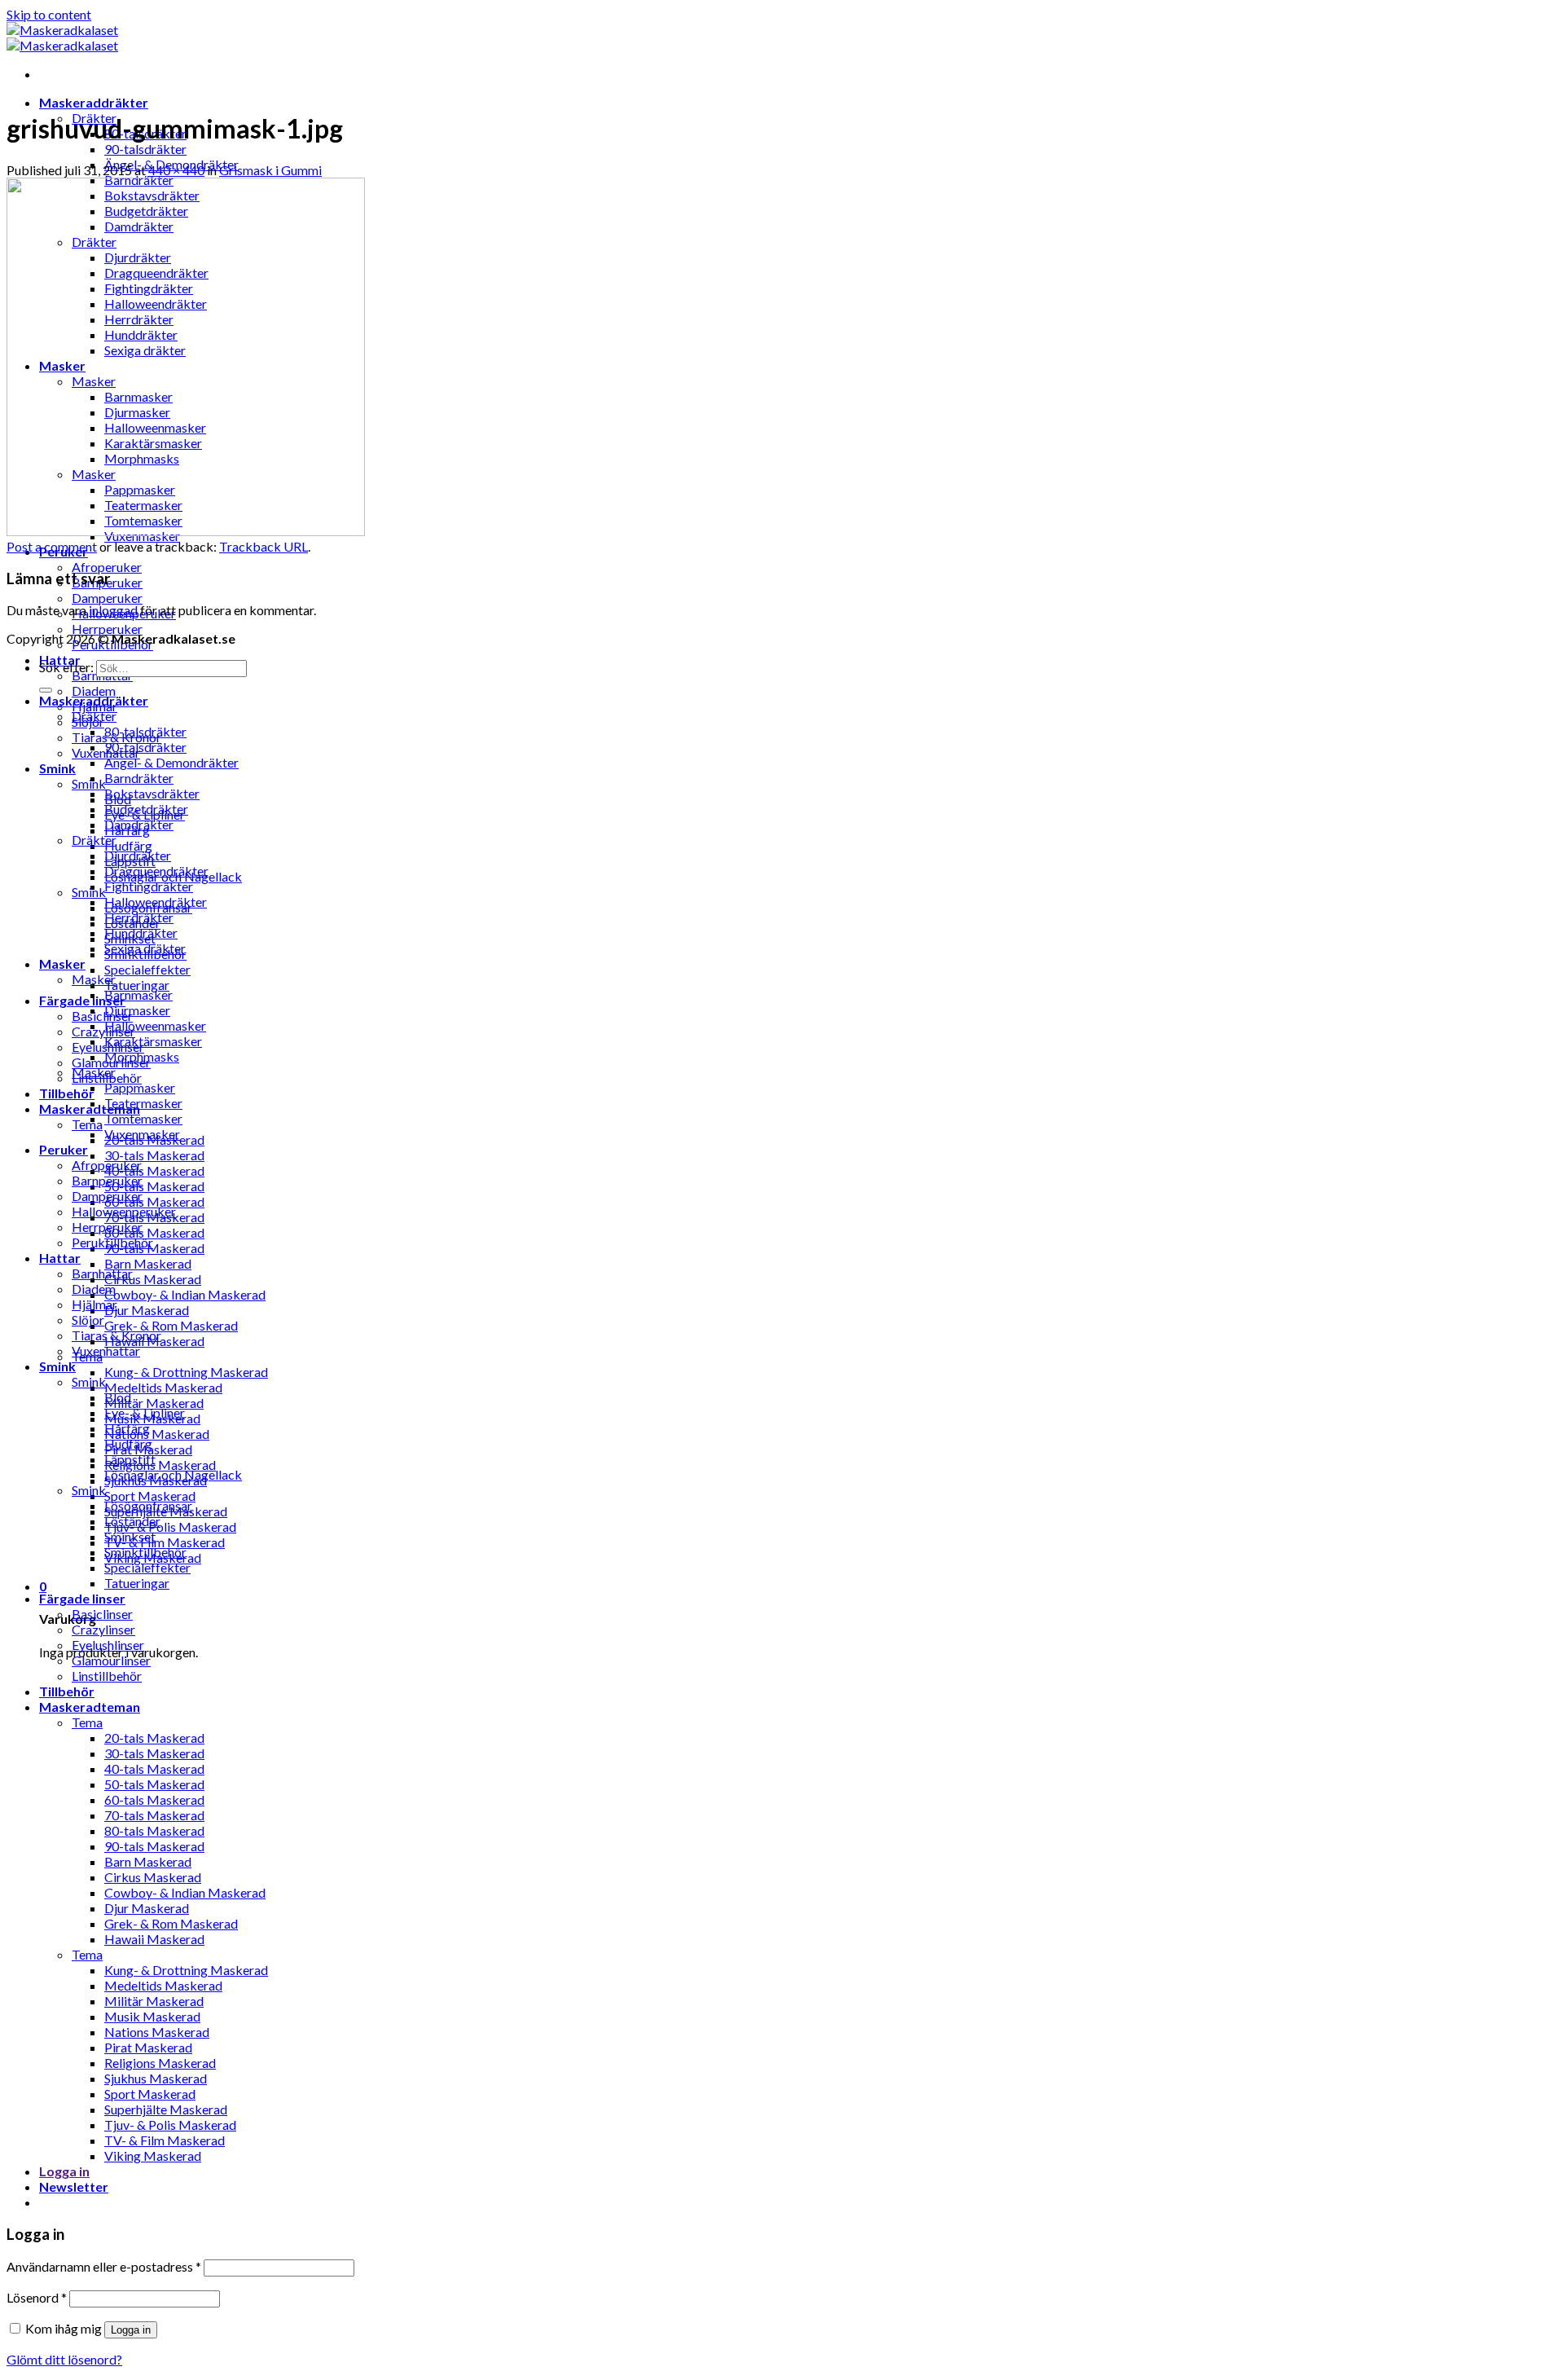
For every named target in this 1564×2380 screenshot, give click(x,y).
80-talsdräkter (145, 731)
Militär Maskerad (154, 1403)
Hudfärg (128, 845)
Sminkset (130, 1536)
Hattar (60, 1258)
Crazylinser (103, 1031)
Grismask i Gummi (270, 170)
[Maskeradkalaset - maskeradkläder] (62, 37)
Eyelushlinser (108, 1645)
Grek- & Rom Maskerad (171, 1325)
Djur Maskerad (147, 1310)
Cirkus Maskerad (153, 1279)
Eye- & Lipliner (145, 1412)
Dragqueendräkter (156, 871)
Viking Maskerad (153, 2156)
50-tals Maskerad (154, 1186)
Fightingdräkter (149, 886)
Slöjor (88, 1320)
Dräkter (94, 716)
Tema (87, 1124)
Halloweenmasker (155, 1025)
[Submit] (46, 690)
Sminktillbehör (145, 1552)
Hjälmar (94, 1304)
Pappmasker (140, 1087)
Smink (57, 768)
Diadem (94, 691)
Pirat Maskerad (148, 2047)
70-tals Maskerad (154, 1815)
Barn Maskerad (148, 1263)
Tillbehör (67, 1093)
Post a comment (52, 546)
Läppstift (130, 1459)
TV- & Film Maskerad (165, 1542)
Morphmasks (142, 1056)
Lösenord (37, 2297)
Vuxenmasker (142, 1134)
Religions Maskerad (160, 1465)
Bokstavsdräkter (152, 793)
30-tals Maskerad (154, 1155)
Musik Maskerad (152, 2016)
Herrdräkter (139, 917)
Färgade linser (82, 1000)
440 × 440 (176, 170)
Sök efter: (66, 667)
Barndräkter (139, 778)
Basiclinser (102, 1016)
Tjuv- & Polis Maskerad (170, 1527)
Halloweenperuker (124, 1211)
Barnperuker (107, 1180)
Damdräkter (139, 824)
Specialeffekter (147, 969)
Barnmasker (138, 994)
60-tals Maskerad (154, 1201)
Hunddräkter (141, 933)
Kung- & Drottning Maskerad (186, 1372)
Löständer (132, 1521)
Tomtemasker (143, 1118)
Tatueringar (137, 985)
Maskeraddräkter (94, 102)
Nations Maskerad (157, 1434)
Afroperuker (107, 567)
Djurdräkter (138, 855)
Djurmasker (137, 1010)
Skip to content (49, 14)
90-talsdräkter (145, 149)
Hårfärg (127, 1428)
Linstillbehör (107, 1676)
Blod (118, 1397)
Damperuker (107, 598)
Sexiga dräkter (145, 948)
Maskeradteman (90, 1707)
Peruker (64, 1149)
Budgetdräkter (146, 809)
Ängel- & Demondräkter (171, 762)
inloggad (113, 610)
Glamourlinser (111, 1660)
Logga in (131, 2330)
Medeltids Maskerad (163, 1387)
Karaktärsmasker (153, 1041)
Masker (62, 963)
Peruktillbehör (112, 1242)
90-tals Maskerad (154, 1248)
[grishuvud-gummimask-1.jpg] (186, 531)
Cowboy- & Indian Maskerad (185, 1294)
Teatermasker (143, 1103)
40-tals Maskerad (154, 1170)
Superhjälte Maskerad (166, 2109)
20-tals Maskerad (154, 1738)
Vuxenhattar (106, 1351)
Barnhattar (102, 1273)
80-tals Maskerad (154, 1232)
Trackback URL (264, 546)
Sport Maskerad (150, 1496)
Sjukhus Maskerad (156, 2078)
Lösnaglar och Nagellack (173, 1474)
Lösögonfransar (148, 1505)
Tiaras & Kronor (116, 1335)
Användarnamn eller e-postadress (104, 2266)
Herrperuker (107, 629)
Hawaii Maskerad (154, 1939)
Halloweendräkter (156, 902)
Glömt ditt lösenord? (64, 2359)
